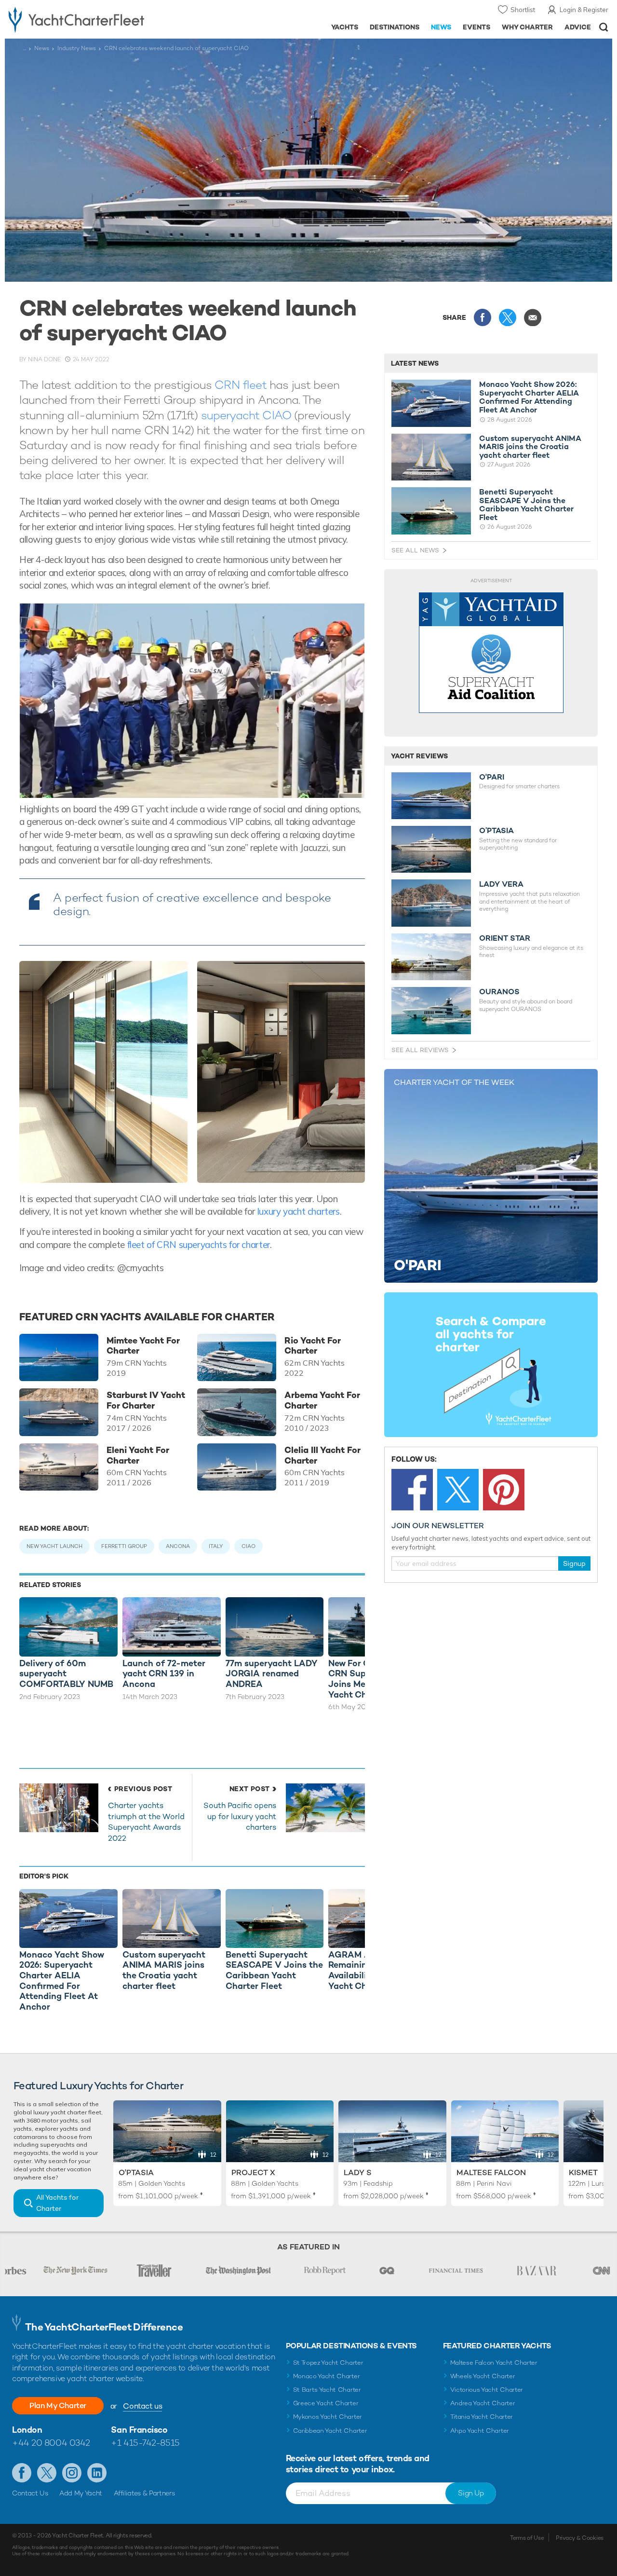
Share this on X (508, 317)
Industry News (77, 48)
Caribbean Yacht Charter (330, 2431)
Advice (578, 27)
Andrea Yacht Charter (483, 2403)
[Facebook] (412, 1490)
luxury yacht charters (299, 1211)
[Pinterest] (504, 1490)
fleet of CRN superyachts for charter (199, 1245)
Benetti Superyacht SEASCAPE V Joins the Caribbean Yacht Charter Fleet (526, 505)
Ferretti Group (124, 1546)
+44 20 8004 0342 (51, 2443)
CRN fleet (240, 385)
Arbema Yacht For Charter (322, 1400)
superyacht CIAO (246, 415)
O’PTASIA (496, 831)
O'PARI (492, 777)
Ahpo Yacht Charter (480, 2431)
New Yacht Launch (54, 1546)
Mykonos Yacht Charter (328, 2417)
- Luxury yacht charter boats (96, 19)
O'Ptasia (136, 2172)
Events (476, 27)
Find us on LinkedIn (97, 2473)
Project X (253, 2172)
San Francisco (139, 2430)
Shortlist (523, 10)
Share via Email (533, 317)
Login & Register (584, 10)
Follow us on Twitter (47, 2473)
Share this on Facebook (483, 317)
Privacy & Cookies (580, 2538)
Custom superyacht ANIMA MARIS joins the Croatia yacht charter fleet (530, 447)
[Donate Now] (491, 653)
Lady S (358, 2172)
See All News (415, 550)
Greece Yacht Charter (326, 2403)
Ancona (178, 1546)
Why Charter (528, 27)
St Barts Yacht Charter (327, 2390)
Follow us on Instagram (72, 2473)
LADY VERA (501, 884)
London (27, 2430)
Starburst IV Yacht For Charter (146, 1400)
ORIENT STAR (505, 938)
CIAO (248, 1546)
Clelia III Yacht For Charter (322, 1455)
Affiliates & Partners (144, 2493)
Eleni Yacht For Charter (138, 1455)
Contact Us (30, 2493)
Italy (216, 1546)
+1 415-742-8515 (145, 2443)
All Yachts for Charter (57, 2203)
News (441, 27)
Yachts (345, 27)
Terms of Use (527, 2538)
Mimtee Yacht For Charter (143, 1346)
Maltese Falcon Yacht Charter (494, 2363)
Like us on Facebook (22, 2473)
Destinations (395, 27)
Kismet (583, 2172)
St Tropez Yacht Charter (328, 2363)
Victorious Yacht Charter (487, 2390)
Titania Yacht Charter (482, 2417)
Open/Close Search (604, 27)
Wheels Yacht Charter (483, 2376)
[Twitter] (458, 1490)
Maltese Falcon (491, 2172)
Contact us (142, 2406)
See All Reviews (420, 1050)
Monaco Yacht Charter (327, 2376)
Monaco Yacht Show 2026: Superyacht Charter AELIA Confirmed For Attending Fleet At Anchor (529, 397)
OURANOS (499, 992)
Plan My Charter (58, 2405)
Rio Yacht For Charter (313, 1346)
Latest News (415, 363)
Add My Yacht (81, 2493)
